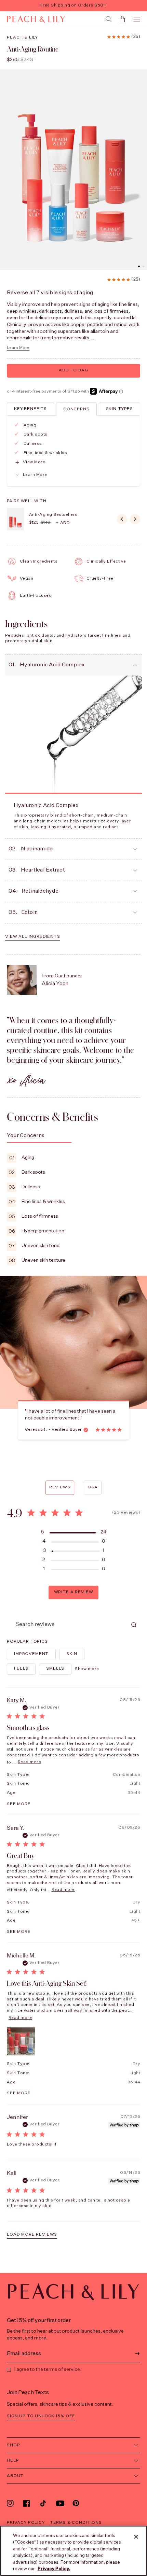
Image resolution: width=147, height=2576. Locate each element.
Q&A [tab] (93, 1487)
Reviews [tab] (60, 1487)
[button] (139, 266)
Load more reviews (32, 2235)
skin (72, 1654)
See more (19, 1804)
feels (21, 1669)
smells (55, 1669)
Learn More (18, 348)
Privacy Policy (26, 2523)
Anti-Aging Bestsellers (53, 515)
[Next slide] (135, 519)
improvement (31, 1654)
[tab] (30, 409)
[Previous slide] (122, 519)
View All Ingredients (33, 937)
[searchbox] (67, 1625)
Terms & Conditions (76, 2523)
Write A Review (74, 1592)
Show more (87, 1669)
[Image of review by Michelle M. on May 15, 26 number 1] (21, 2041)
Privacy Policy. (54, 2569)
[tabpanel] (73, 450)
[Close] (136, 2537)
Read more (29, 1762)
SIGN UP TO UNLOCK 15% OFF (41, 2416)
